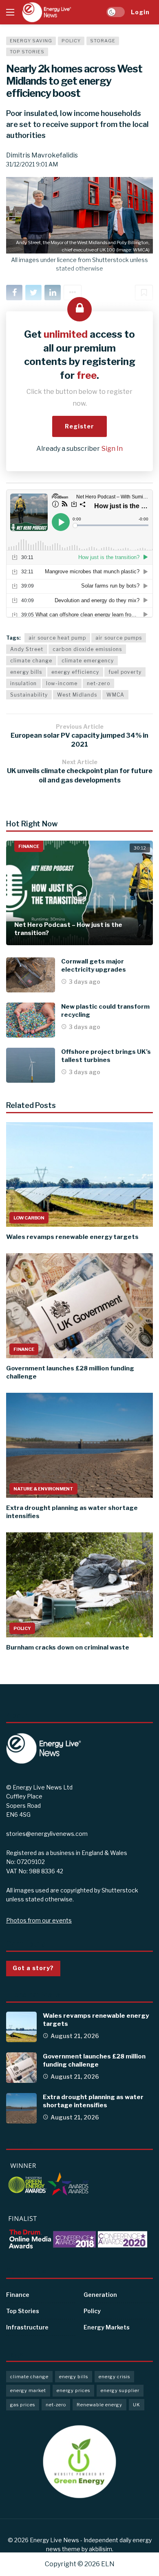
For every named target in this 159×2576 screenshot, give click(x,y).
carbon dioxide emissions (87, 649)
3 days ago (85, 982)
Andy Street (27, 649)
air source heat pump (57, 638)
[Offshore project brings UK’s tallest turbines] (31, 1065)
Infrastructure (27, 2327)
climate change (31, 661)
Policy (71, 41)
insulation (23, 683)
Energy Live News (54, 2540)
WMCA (115, 695)
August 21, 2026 (75, 2036)
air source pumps (119, 638)
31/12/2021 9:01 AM (32, 164)
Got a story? (33, 1968)
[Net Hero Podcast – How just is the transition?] (79, 893)
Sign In (112, 449)
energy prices (73, 2390)
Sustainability (29, 695)
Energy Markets (107, 2327)
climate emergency (88, 661)
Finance (29, 846)
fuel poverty (125, 672)
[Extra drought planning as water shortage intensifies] (79, 1445)
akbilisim (100, 2549)
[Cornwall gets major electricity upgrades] (31, 975)
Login (140, 12)
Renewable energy (99, 2405)
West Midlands (77, 695)
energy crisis (114, 2377)
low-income (62, 683)
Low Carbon (29, 1218)
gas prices (23, 2405)
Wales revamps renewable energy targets (72, 1237)
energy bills (26, 672)
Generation (100, 2295)
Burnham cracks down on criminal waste (68, 1647)
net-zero (98, 683)
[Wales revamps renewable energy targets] (79, 1174)
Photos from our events (39, 1920)
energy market (28, 2390)
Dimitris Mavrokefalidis (42, 155)
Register (79, 426)
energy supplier (120, 2390)
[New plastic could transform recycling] (31, 1020)
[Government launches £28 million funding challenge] (79, 1305)
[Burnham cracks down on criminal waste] (79, 1585)
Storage (103, 41)
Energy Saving (31, 41)
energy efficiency (75, 672)
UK (137, 2405)
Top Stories (27, 52)
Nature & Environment (43, 1489)
